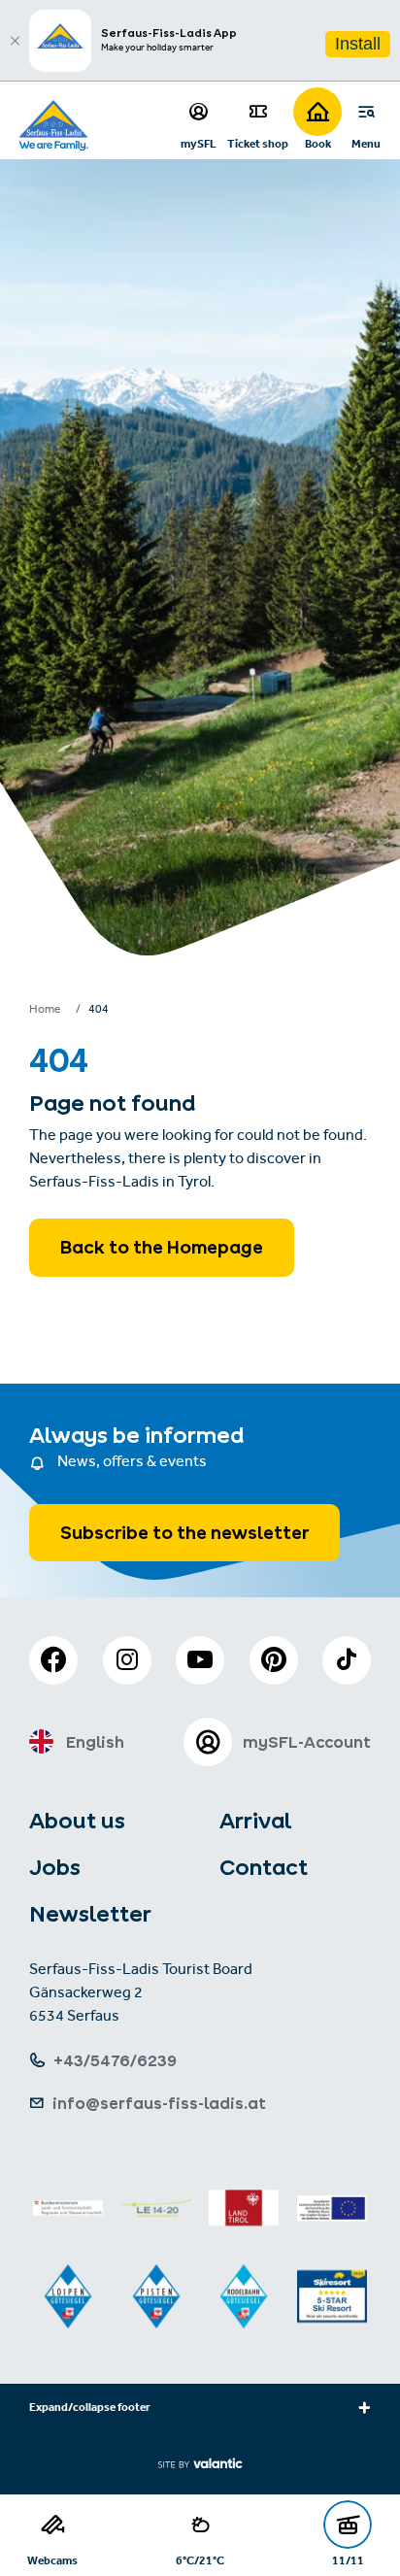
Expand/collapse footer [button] (90, 2409)
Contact (264, 1867)
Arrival (255, 1821)
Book (318, 143)
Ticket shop (258, 143)
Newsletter (90, 1914)
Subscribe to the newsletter (184, 1533)
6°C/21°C (200, 2560)
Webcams (52, 2560)
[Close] (15, 41)
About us (77, 1821)
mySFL (199, 143)
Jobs (55, 1867)
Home (45, 1011)
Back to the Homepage (162, 1247)
